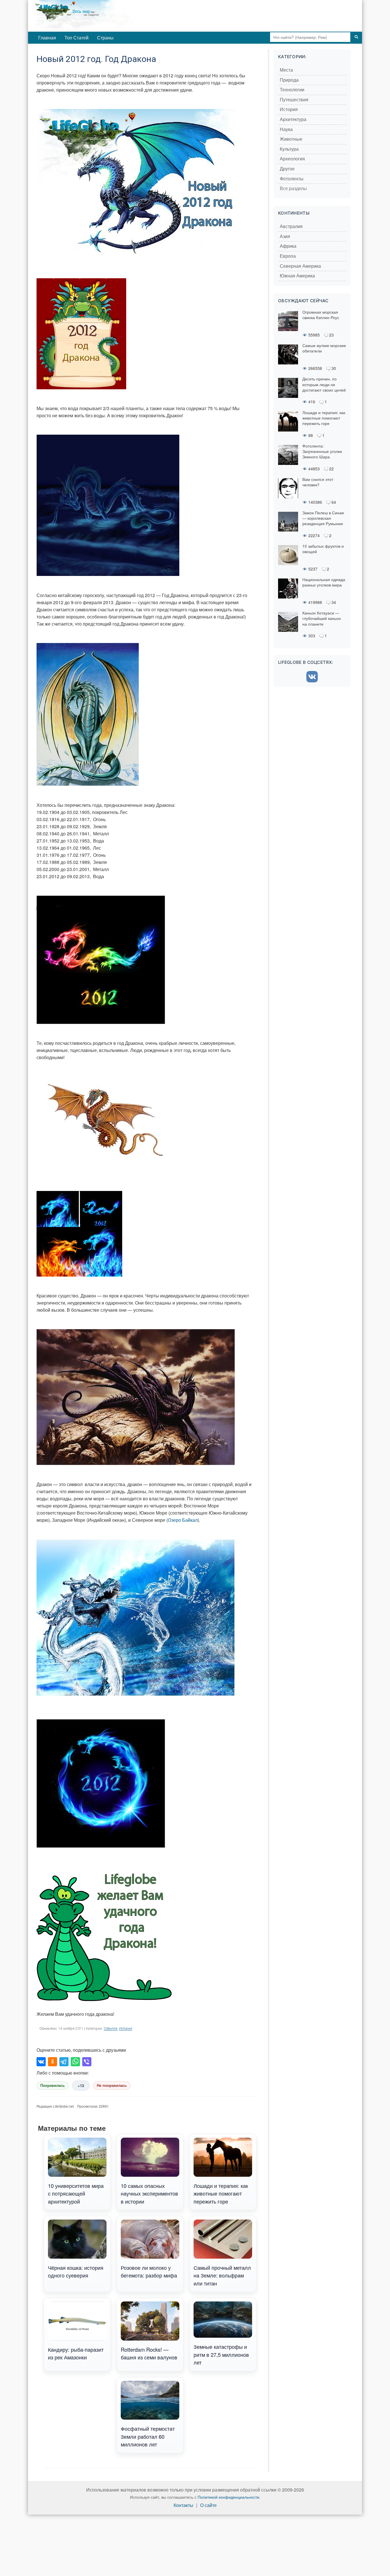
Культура (289, 149)
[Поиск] (356, 37)
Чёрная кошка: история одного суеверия (76, 2271)
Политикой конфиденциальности (228, 2497)
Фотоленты (292, 179)
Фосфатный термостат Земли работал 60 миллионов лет (148, 2436)
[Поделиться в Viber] (87, 2062)
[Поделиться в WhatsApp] (75, 2062)
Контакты (183, 2505)
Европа (288, 256)
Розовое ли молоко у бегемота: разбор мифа (149, 2271)
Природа (289, 80)
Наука (286, 129)
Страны (105, 38)
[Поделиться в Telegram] (64, 2062)
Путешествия (294, 100)
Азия (285, 236)
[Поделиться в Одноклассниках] (53, 2062)
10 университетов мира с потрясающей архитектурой (76, 2193)
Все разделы (293, 189)
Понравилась (53, 2086)
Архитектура (293, 119)
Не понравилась (112, 2086)
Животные (291, 139)
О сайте (208, 2505)
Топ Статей (77, 38)
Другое (287, 169)
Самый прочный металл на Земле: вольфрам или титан (222, 2275)
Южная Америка (297, 276)
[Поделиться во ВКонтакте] (41, 2062)
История (126, 2029)
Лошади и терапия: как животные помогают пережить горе (221, 2193)
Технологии (292, 90)
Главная (47, 38)
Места (286, 70)
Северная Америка (300, 266)
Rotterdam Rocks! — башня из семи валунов (149, 2353)
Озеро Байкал (183, 1520)
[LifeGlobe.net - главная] (108, 16)
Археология (292, 159)
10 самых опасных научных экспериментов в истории (149, 2193)
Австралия (291, 226)
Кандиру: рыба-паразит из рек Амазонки (76, 2353)
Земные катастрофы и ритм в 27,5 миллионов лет (221, 2354)
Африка (288, 246)
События (110, 2029)
